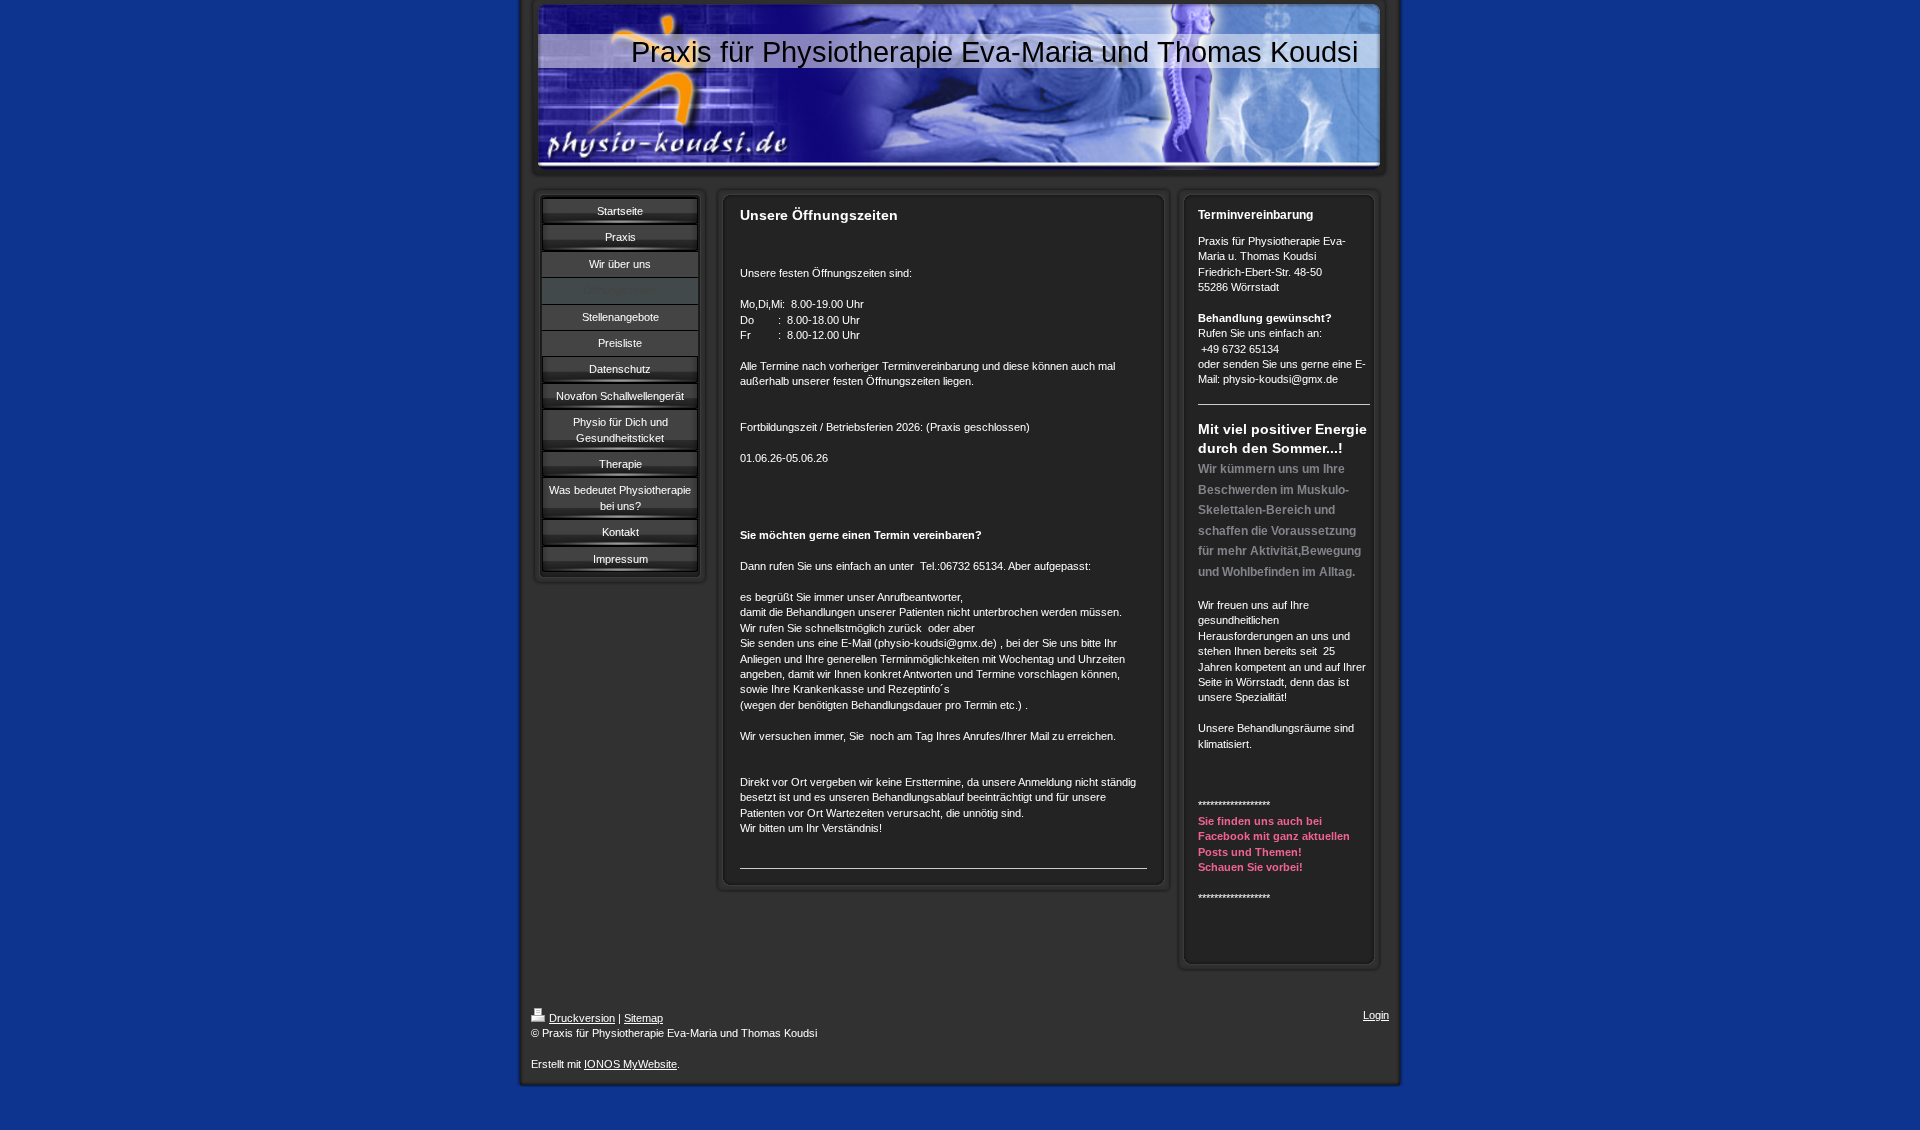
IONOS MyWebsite (630, 1064)
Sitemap (643, 1018)
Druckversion (582, 1018)
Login (1376, 1015)
